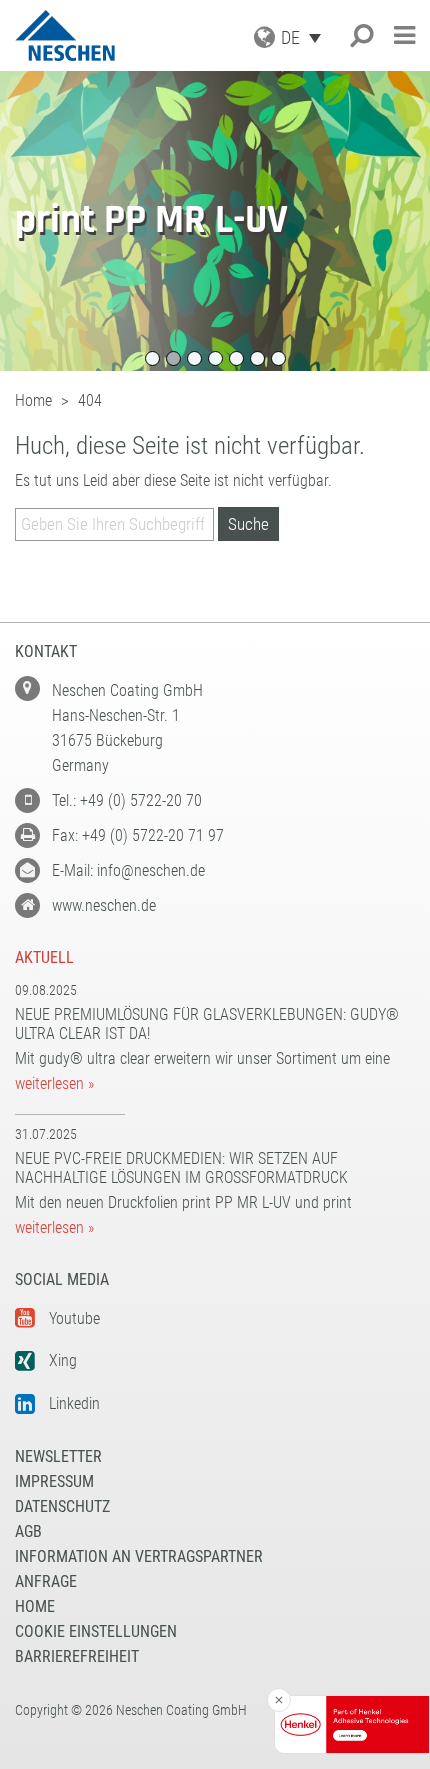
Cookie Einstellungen (96, 1631)
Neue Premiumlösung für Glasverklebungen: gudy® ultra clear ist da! (207, 1024)
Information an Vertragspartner (139, 1556)
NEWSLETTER (58, 1456)
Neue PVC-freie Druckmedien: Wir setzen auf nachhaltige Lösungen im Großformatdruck (181, 1168)
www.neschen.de (104, 905)
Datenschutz (62, 1506)
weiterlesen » (54, 1083)
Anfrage (46, 1581)
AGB (28, 1531)
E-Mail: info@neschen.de (128, 870)
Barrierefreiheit (77, 1656)
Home (35, 1606)
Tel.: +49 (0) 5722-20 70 (127, 800)
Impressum (54, 1481)
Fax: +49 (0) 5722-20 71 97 (138, 835)
